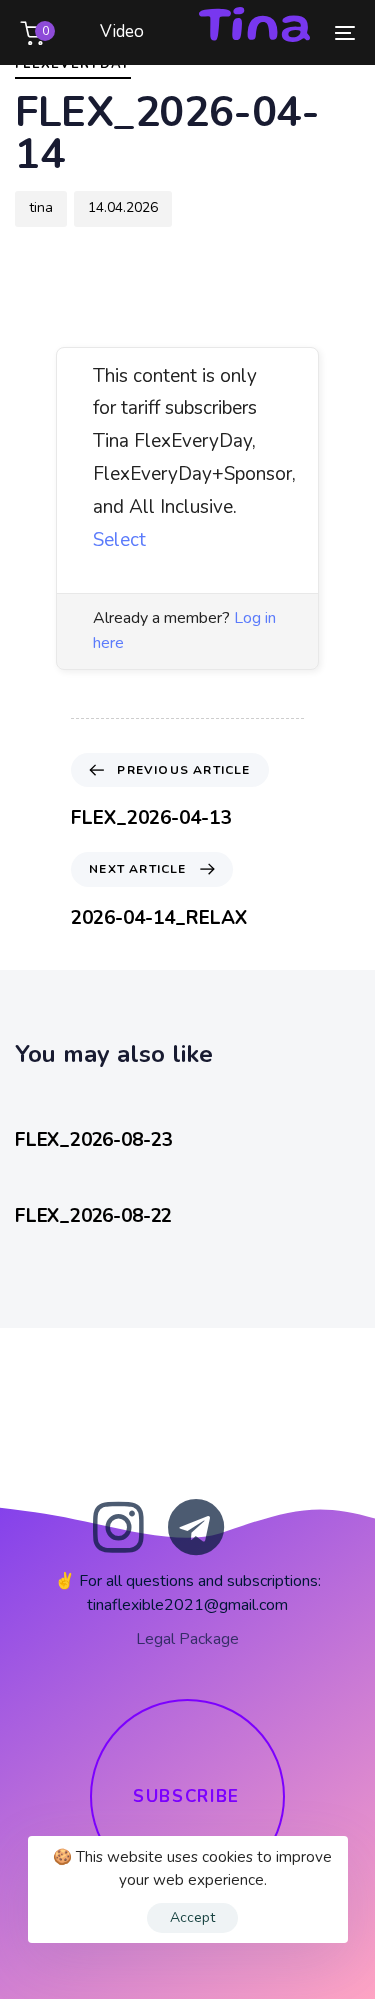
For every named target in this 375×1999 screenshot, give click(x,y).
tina (41, 207)
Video (122, 31)
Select (119, 540)
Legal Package (187, 1639)
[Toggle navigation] (299, 32)
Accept (192, 1917)
